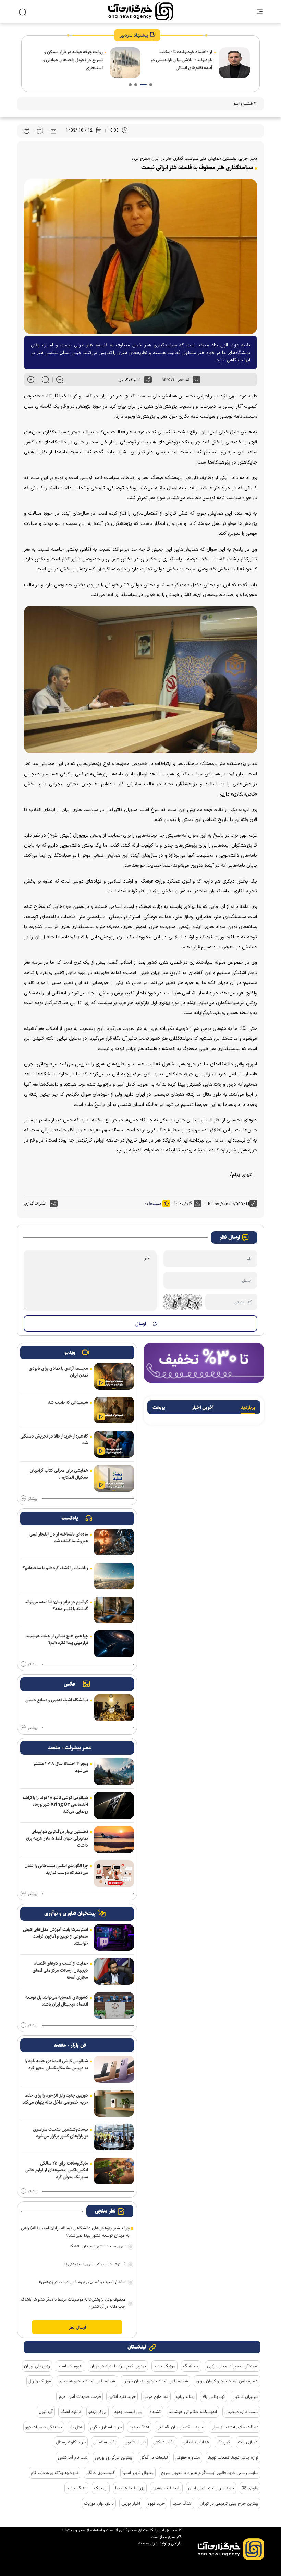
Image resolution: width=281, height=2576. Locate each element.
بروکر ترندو (97, 2412)
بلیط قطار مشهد (166, 2488)
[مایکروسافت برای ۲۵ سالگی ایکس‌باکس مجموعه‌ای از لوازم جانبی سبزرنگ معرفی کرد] (114, 2171)
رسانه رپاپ (185, 2396)
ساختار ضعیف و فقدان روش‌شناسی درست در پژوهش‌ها (82, 2282)
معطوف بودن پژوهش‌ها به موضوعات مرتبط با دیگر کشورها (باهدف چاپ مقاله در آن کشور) (73, 2303)
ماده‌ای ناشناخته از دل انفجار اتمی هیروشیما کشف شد (59, 1538)
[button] (151, 85)
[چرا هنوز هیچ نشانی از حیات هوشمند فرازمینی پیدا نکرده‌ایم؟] (114, 1644)
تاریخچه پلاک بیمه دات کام (54, 2473)
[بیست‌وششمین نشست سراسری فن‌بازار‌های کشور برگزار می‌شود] (114, 2137)
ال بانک (101, 2488)
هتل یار (76, 2427)
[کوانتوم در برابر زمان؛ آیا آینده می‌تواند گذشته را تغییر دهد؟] (114, 1610)
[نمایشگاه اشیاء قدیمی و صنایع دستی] (114, 1708)
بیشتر (33, 1499)
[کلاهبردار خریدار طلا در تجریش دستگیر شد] (114, 1444)
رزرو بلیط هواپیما (130, 2488)
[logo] (141, 11)
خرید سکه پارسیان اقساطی (180, 2427)
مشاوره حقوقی (188, 2457)
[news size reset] (45, 380)
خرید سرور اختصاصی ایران (211, 2488)
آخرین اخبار (203, 1408)
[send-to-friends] (53, 131)
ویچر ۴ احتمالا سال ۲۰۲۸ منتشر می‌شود (61, 1767)
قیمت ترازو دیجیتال (241, 2412)
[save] (40, 131)
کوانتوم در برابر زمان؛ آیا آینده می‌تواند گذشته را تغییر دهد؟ (56, 1605)
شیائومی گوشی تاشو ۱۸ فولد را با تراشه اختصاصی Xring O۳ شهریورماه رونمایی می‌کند (55, 1804)
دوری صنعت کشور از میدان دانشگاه (97, 2246)
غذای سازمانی (105, 2442)
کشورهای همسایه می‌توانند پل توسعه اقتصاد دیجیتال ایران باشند (57, 2001)
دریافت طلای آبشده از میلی (235, 2427)
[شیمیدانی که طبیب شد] (114, 1410)
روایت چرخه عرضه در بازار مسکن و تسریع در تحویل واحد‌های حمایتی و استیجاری (182, 60)
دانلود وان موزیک (99, 2503)
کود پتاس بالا (214, 2396)
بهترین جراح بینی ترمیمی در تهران (229, 2503)
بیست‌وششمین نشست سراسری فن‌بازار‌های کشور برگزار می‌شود (60, 2133)
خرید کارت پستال (71, 2442)
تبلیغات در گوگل (154, 2457)
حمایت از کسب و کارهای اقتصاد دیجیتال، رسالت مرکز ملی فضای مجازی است (60, 1970)
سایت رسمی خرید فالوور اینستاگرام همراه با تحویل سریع (210, 2473)
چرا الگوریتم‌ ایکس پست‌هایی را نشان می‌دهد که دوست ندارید (56, 1869)
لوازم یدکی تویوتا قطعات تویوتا (233, 2457)
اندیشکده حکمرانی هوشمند (193, 2412)
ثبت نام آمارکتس (73, 2457)
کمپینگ (223, 2442)
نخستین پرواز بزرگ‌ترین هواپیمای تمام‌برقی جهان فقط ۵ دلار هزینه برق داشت (57, 1838)
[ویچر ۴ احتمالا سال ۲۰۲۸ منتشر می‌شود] (114, 1772)
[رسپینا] (204, 1362)
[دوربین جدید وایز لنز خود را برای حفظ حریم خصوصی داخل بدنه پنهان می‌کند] (114, 2103)
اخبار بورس (131, 2503)
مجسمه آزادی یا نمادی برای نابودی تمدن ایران (58, 1372)
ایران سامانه (148, 2543)
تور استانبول (135, 2442)
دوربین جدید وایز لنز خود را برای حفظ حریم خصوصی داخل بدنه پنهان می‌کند (55, 2099)
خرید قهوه (156, 2503)
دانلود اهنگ (71, 2412)
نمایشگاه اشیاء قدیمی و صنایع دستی (57, 1700)
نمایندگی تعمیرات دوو (44, 2427)
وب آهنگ (191, 2366)
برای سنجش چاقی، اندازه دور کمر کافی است (70, 63)
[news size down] (60, 380)
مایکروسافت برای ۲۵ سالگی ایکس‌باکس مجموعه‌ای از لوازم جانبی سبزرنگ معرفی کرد (56, 2170)
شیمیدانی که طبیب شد (68, 1402)
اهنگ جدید (182, 2503)
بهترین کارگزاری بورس (114, 2457)
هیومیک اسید (70, 2366)
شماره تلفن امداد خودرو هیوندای (87, 2381)
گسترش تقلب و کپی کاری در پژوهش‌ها (95, 2264)
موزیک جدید (164, 2366)
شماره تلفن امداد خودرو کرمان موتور (227, 2381)
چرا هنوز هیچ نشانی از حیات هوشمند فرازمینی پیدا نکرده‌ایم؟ (57, 1639)
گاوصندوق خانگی (100, 2473)
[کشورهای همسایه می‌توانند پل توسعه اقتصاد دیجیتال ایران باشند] (114, 2005)
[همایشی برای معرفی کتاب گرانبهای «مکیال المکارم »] (114, 1478)
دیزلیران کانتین (246, 2396)
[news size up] (31, 380)
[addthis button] (148, 380)
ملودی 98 (250, 2488)
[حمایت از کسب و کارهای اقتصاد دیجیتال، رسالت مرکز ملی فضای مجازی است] (114, 1971)
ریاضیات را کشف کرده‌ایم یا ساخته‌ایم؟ (56, 1568)
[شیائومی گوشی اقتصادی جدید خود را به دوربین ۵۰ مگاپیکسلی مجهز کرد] (114, 2069)
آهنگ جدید (139, 2427)
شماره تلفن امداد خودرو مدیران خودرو (155, 2381)
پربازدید (248, 1408)
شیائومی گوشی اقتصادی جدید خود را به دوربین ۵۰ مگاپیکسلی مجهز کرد (56, 2065)
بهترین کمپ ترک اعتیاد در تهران (118, 2366)
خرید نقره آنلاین (122, 2396)
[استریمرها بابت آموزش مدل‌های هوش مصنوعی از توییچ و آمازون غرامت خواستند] (114, 1937)
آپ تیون (46, 2412)
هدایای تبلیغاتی (196, 2442)
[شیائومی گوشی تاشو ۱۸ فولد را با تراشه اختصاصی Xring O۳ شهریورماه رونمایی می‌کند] (114, 1805)
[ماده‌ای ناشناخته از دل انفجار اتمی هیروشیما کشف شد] (114, 1542)
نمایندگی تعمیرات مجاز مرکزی (233, 2366)
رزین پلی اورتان (37, 2366)
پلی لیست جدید (128, 2412)
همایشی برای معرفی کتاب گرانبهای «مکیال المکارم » (59, 1474)
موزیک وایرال (40, 2381)
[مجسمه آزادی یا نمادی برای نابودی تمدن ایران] (114, 1376)
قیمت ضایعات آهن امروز (80, 2396)
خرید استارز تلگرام (106, 2427)
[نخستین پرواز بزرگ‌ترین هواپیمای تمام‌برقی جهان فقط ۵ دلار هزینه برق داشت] (114, 1839)
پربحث (159, 1408)
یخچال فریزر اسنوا (138, 2473)
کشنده (155, 2412)
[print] (27, 131)
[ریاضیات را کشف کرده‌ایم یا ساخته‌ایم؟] (114, 1576)
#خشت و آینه (245, 104)
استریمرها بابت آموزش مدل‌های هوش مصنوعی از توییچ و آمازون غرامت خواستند (56, 1936)
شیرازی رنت (248, 2442)
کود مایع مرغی (156, 2396)
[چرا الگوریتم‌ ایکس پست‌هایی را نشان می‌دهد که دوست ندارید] (114, 1874)
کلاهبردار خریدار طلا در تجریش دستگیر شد (54, 1440)
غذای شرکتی (164, 2442)
